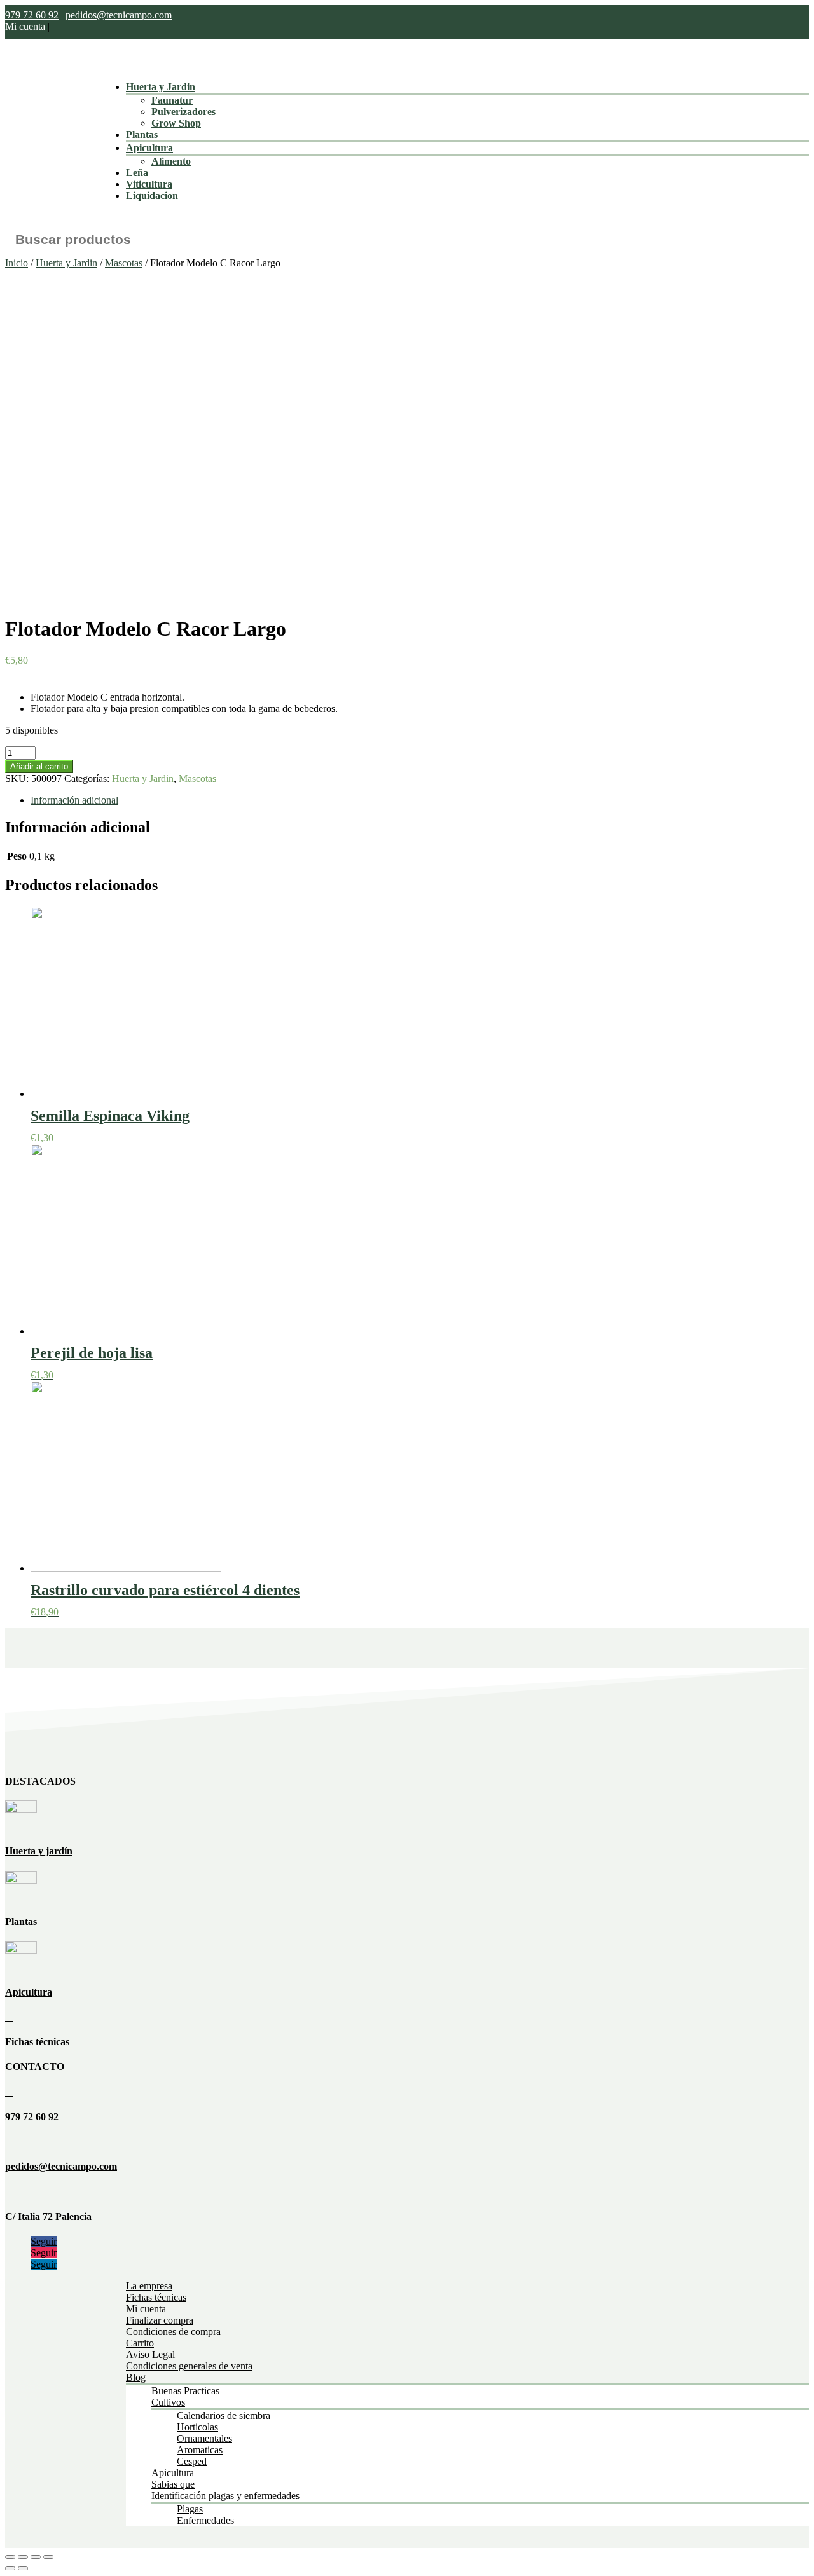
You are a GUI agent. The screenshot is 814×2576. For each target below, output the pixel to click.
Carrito (140, 2343)
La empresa (149, 2286)
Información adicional (74, 800)
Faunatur (172, 100)
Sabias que (173, 2484)
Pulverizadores (183, 112)
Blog (136, 2377)
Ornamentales (204, 2438)
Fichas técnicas (37, 2042)
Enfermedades (205, 2520)
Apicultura (149, 148)
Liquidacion (152, 195)
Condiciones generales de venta (189, 2366)
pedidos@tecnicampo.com (119, 15)
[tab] (420, 800)
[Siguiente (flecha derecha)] (23, 2568)
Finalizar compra (160, 2320)
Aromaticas (200, 2450)
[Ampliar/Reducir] (48, 2557)
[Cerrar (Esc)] (10, 2557)
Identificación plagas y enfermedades (225, 2496)
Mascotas (124, 263)
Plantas (142, 134)
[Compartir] (23, 2557)
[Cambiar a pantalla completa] (36, 2557)
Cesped (192, 2461)
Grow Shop (176, 123)
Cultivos (168, 2402)
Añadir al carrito (39, 766)
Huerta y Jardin (161, 87)
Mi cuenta (25, 26)
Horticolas (197, 2427)
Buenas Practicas (185, 2391)
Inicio (17, 263)
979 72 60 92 (32, 15)
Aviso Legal (150, 2354)
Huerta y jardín (39, 1851)
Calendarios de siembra (224, 2415)
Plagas (190, 2509)
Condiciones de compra (173, 2332)
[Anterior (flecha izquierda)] (10, 2568)
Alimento (171, 161)
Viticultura (149, 184)
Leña (137, 173)
